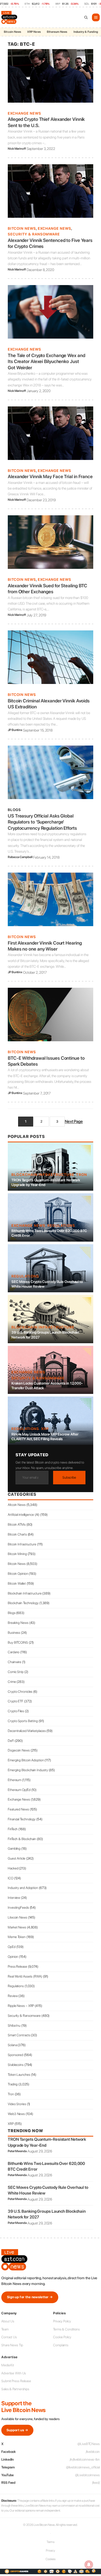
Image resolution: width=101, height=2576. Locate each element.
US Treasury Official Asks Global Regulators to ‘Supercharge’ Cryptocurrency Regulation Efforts (42, 822)
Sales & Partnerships (15, 2389)
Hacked (13, 1868)
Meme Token (17, 1937)
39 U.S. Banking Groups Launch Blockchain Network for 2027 (45, 1335)
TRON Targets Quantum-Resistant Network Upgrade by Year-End (46, 1182)
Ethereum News (57, 32)
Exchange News (24, 113)
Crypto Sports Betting (23, 1721)
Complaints (61, 2345)
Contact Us (9, 2337)
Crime (12, 1682)
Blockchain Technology (23, 1603)
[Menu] (96, 17)
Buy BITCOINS (18, 1642)
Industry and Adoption (23, 1888)
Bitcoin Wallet (17, 1583)
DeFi (11, 1741)
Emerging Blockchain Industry (28, 1770)
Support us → (17, 2430)
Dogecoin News (19, 1750)
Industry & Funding (86, 32)
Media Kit (8, 2365)
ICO (10, 1878)
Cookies (51, 2559)
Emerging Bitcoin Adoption (26, 1760)
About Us (8, 2321)
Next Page (74, 1121)
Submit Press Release (16, 2381)
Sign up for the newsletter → (30, 2297)
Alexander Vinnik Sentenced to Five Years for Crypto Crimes (50, 243)
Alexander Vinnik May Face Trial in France (50, 476)
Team (5, 2329)
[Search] (86, 17)
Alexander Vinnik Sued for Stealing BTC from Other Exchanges (48, 589)
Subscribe (69, 1477)
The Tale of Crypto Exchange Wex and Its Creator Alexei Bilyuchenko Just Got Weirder (46, 361)
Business (14, 1633)
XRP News (34, 32)
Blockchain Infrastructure (43, 1175)
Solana (12, 2045)
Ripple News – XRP (21, 2006)
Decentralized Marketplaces (27, 1731)
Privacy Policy (62, 2321)
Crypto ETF (16, 1701)
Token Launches (19, 2075)
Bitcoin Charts (17, 1534)
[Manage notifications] (89, 2565)
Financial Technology (22, 1819)
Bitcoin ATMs (17, 1524)
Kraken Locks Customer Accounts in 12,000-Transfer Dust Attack (47, 1386)
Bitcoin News (12, 32)
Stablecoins (16, 2065)
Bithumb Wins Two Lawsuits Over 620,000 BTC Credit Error (49, 1233)
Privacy (51, 2551)
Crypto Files (16, 1711)
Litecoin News (17, 1917)
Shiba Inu (14, 2025)
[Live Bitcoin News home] (10, 17)
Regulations (61, 1226)
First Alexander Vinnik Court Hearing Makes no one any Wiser (45, 946)
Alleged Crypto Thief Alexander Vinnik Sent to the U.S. (46, 122)
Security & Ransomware (34, 234)
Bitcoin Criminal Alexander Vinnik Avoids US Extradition (49, 704)
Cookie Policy (62, 2337)
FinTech (13, 1829)
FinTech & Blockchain (22, 1839)
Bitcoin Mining (17, 1554)
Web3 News (16, 2114)
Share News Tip (12, 2345)
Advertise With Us (14, 2373)
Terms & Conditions (66, 2329)
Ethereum (15, 1780)
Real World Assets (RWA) (25, 1976)
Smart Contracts (19, 2035)
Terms (51, 2542)
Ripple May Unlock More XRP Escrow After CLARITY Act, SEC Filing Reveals (45, 1437)
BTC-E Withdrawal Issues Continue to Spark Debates (46, 1061)
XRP (45, 1429)
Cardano (14, 1652)
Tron (82, 1175)
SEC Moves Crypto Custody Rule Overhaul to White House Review (47, 1284)
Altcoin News (17, 1505)
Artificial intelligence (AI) (24, 1515)
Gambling (14, 1849)
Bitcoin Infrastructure (22, 1544)
